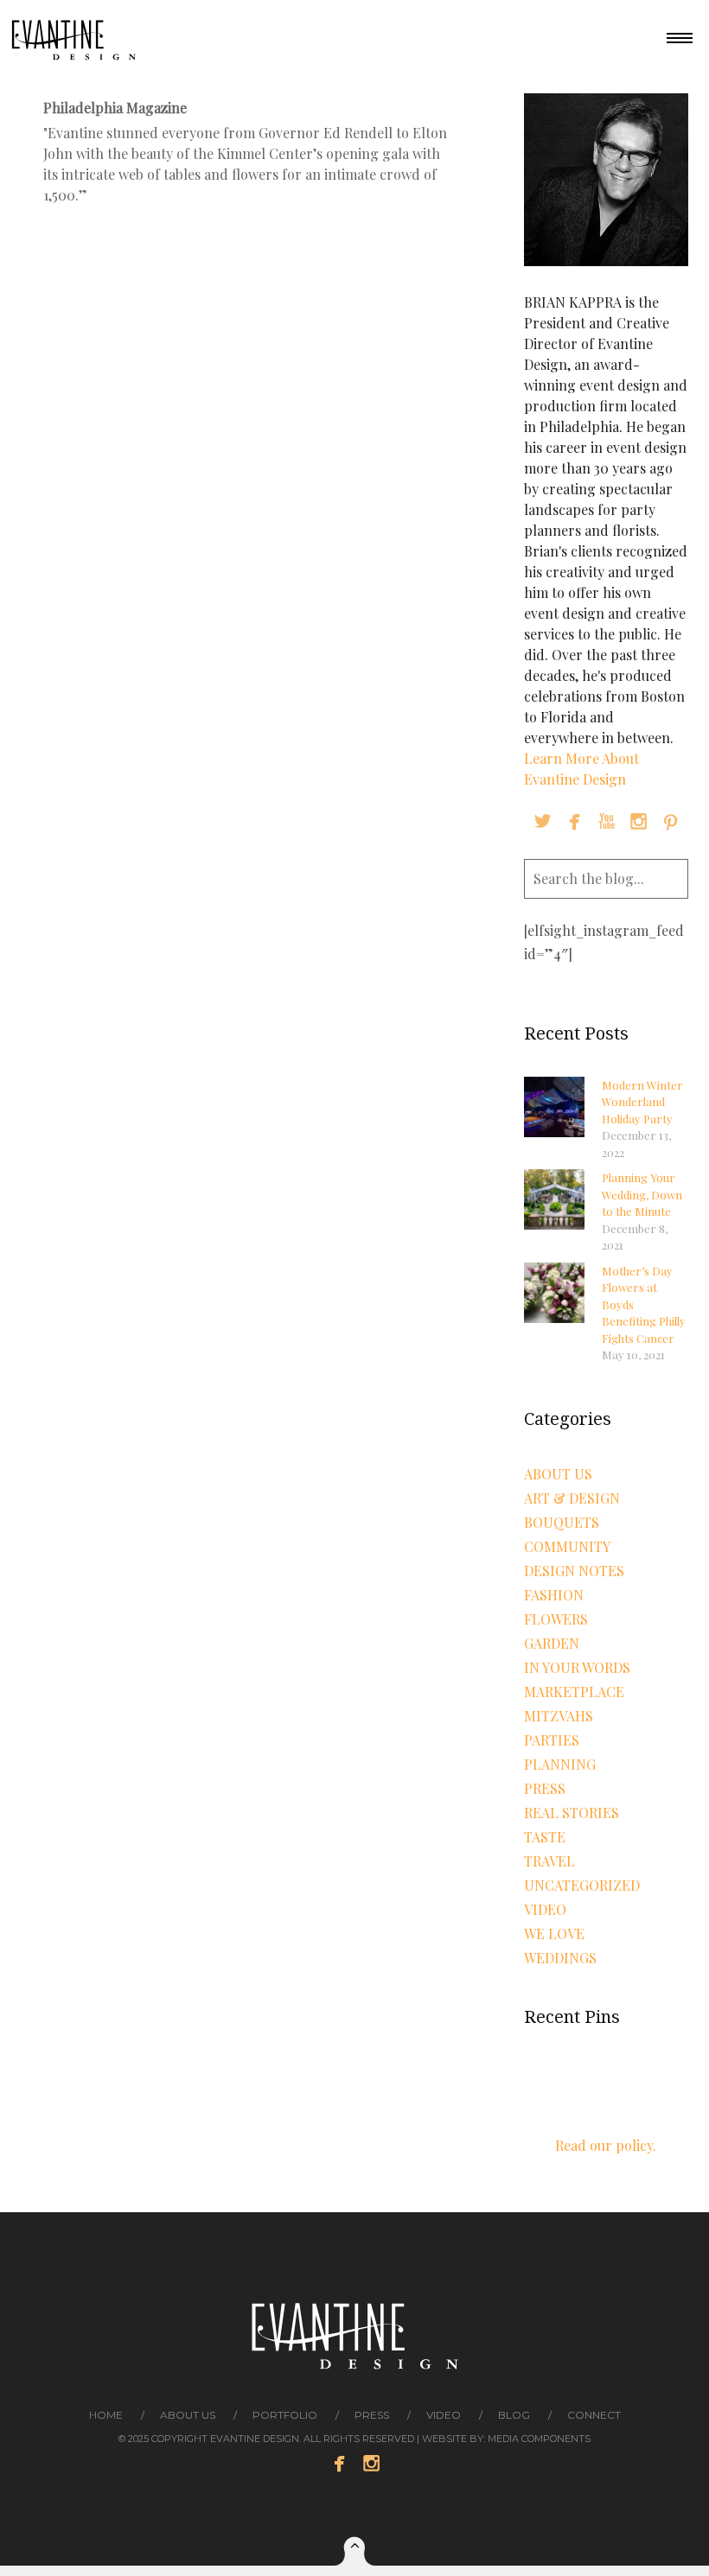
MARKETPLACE (574, 1692)
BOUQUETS (562, 1522)
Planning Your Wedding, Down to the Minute (642, 1194)
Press (545, 1788)
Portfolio (285, 2415)
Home (106, 2415)
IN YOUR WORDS (577, 1667)
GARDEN (552, 1643)
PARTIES (552, 1740)
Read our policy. (606, 2145)
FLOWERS (556, 1619)
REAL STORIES (572, 1813)
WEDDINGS (560, 1958)
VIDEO (545, 1909)
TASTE (545, 1837)
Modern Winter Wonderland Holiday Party (642, 1102)
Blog (514, 2415)
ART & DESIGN (572, 1498)
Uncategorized (582, 1885)
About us (188, 2415)
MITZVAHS (559, 1716)
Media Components (539, 2439)
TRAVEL (549, 1861)
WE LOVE (554, 1934)
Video (444, 2415)
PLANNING (560, 1764)
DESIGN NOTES (574, 1571)
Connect (594, 2415)
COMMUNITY (567, 1546)
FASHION (554, 1595)
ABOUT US (558, 1474)
